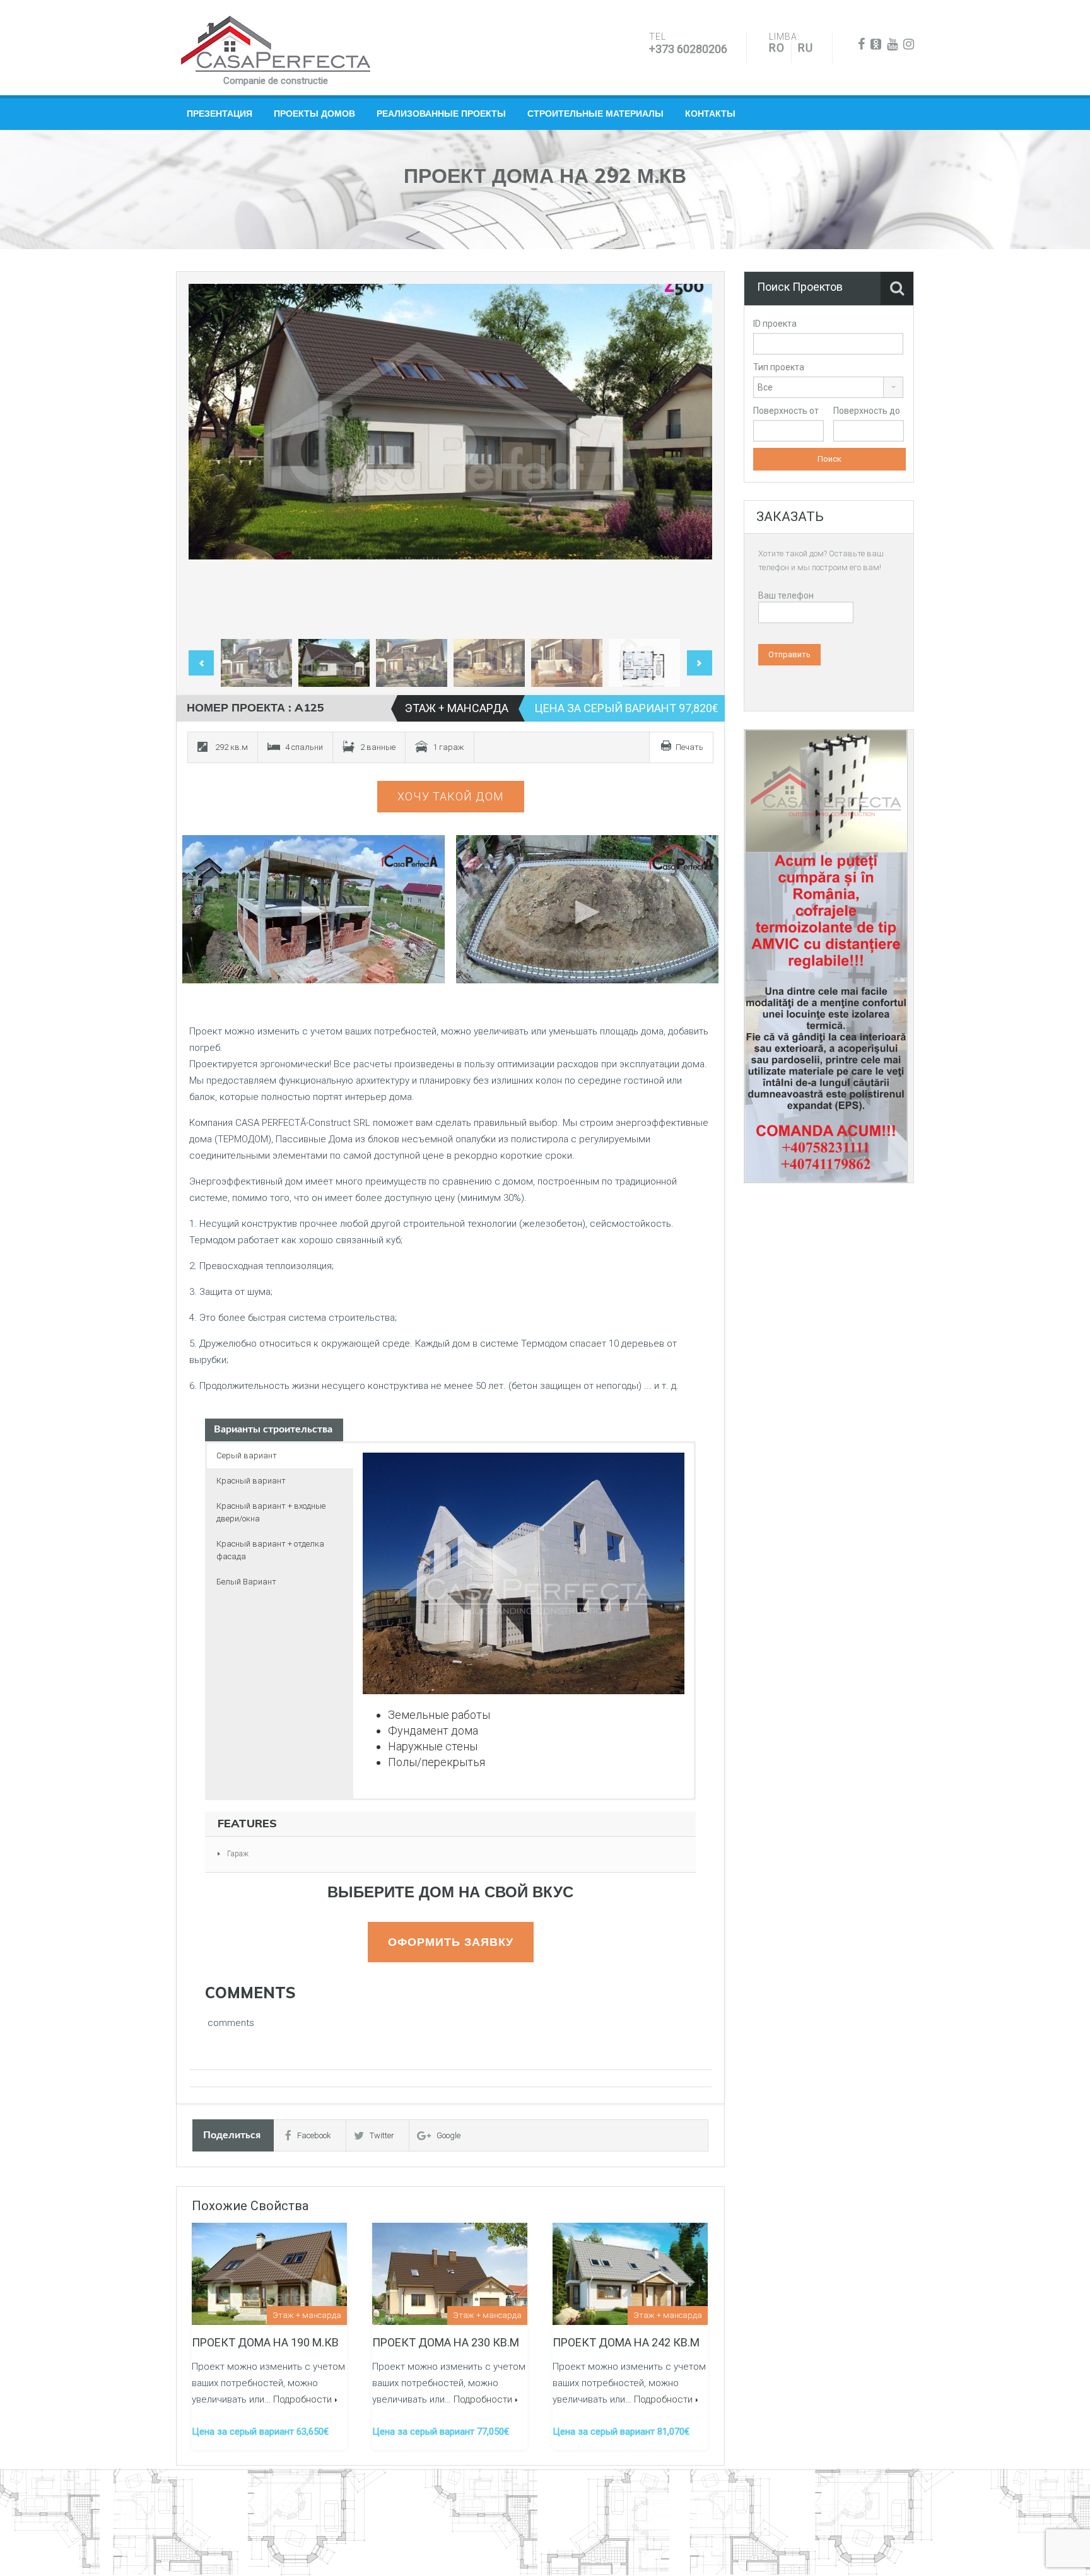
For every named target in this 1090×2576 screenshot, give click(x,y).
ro (777, 48)
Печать (689, 747)
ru (806, 48)
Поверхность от (786, 411)
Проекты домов (314, 114)
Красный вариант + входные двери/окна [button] (271, 1512)
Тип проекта (779, 367)
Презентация (220, 114)
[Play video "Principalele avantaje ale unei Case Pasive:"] (588, 909)
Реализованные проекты (441, 114)
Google (448, 2135)
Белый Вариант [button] (246, 1582)
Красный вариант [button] (251, 1481)
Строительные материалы (595, 114)
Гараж (238, 1854)
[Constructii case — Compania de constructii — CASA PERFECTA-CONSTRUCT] (276, 44)
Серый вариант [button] (247, 1455)
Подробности (302, 2399)
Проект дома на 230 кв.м (446, 2342)
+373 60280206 (688, 49)
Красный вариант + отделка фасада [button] (270, 1550)
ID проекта (775, 324)
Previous (211, 459)
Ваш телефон (786, 595)
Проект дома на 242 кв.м (626, 2342)
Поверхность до (867, 411)
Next (689, 459)
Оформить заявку (451, 1942)
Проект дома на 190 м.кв (265, 2342)
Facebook (314, 2135)
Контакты (710, 114)
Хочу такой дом (451, 796)
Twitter (382, 2135)
